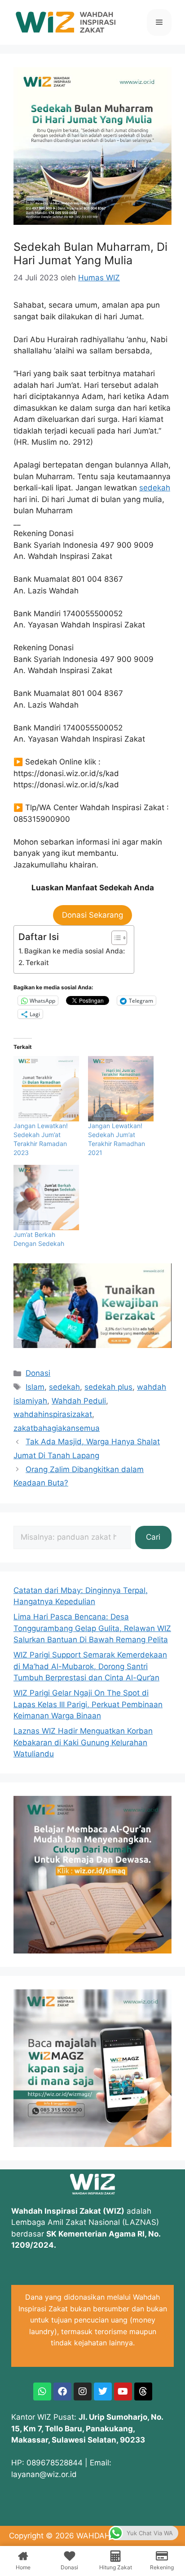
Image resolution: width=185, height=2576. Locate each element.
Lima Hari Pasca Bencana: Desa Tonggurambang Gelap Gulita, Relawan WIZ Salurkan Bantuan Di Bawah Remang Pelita (92, 1628)
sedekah (155, 488)
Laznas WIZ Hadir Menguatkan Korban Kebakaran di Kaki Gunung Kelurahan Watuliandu (83, 1742)
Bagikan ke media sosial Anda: (75, 951)
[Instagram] (83, 2391)
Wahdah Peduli (79, 1401)
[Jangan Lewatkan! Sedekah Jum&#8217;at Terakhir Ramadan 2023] (46, 1089)
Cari (153, 1537)
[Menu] (159, 22)
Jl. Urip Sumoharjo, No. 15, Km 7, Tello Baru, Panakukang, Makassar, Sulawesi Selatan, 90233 (87, 2428)
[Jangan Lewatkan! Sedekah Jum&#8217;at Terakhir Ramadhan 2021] (121, 1089)
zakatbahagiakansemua (57, 1428)
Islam (35, 1387)
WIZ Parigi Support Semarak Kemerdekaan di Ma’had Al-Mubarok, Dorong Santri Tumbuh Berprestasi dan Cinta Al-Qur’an (90, 1666)
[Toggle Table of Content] (115, 938)
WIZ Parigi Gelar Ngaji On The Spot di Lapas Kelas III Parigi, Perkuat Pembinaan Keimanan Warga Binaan (88, 1704)
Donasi (38, 1373)
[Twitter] (103, 2391)
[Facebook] (62, 2391)
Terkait (37, 963)
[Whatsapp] (42, 2391)
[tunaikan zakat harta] (92, 1345)
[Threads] (143, 2391)
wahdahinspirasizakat (53, 1414)
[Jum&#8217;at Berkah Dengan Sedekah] (46, 1198)
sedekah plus (108, 1387)
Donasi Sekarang (92, 915)
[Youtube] (123, 2391)
